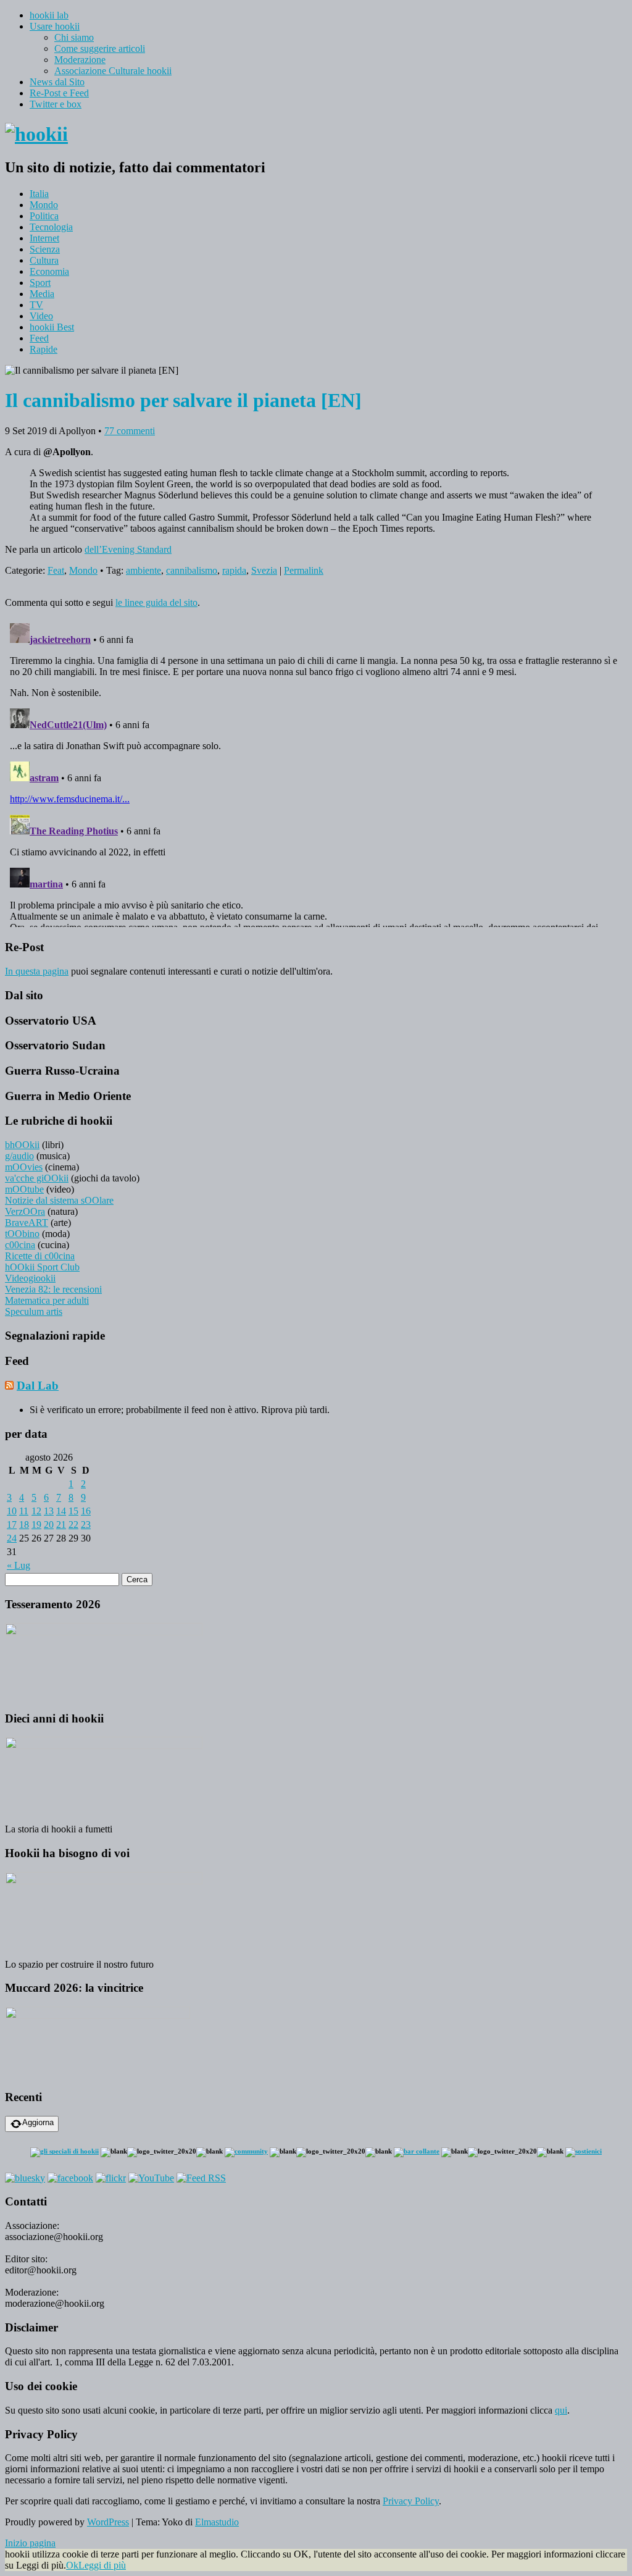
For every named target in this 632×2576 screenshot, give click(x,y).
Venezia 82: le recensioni (53, 1289)
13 (49, 1511)
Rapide (44, 349)
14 (61, 1511)
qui (561, 2410)
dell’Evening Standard (128, 549)
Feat (56, 570)
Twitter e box (56, 104)
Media (42, 294)
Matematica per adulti (47, 1300)
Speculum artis (34, 1311)
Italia (39, 194)
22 (73, 1525)
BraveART (27, 1223)
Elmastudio (217, 2522)
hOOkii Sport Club (42, 1267)
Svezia (264, 570)
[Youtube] (151, 2178)
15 (73, 1511)
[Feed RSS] (201, 2178)
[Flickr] (111, 2178)
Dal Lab (38, 1386)
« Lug (19, 1565)
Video (41, 316)
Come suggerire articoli (100, 48)
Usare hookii (55, 26)
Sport (40, 283)
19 (36, 1525)
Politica (44, 216)
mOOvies (24, 1167)
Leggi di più (102, 2565)
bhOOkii (22, 1145)
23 (86, 1525)
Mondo (44, 205)
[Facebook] (70, 2178)
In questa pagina (37, 971)
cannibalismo (192, 570)
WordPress (108, 2522)
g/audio (19, 1156)
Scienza (45, 249)
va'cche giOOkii (37, 1178)
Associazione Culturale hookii (113, 71)
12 (36, 1511)
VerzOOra (25, 1211)
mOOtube (24, 1189)
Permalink (304, 570)
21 (61, 1525)
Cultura (44, 260)
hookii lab (49, 15)
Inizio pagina (30, 2543)
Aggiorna (38, 2122)
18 (24, 1525)
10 (12, 1511)
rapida (234, 570)
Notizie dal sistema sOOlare (59, 1200)
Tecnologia (51, 227)
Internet (44, 238)
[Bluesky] (25, 2178)
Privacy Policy (411, 2501)
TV (36, 305)
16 (86, 1511)
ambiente (143, 570)
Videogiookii (30, 1278)
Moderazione (80, 60)
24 (12, 1538)
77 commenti (130, 431)
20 (49, 1525)
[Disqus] (316, 773)
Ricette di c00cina (40, 1256)
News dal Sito (57, 82)
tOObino (22, 1234)
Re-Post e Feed (59, 93)
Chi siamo (74, 37)
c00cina (20, 1245)
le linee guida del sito (156, 602)
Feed (39, 338)
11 (24, 1511)
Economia (49, 271)
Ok (72, 2565)
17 (12, 1525)
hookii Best (52, 327)
